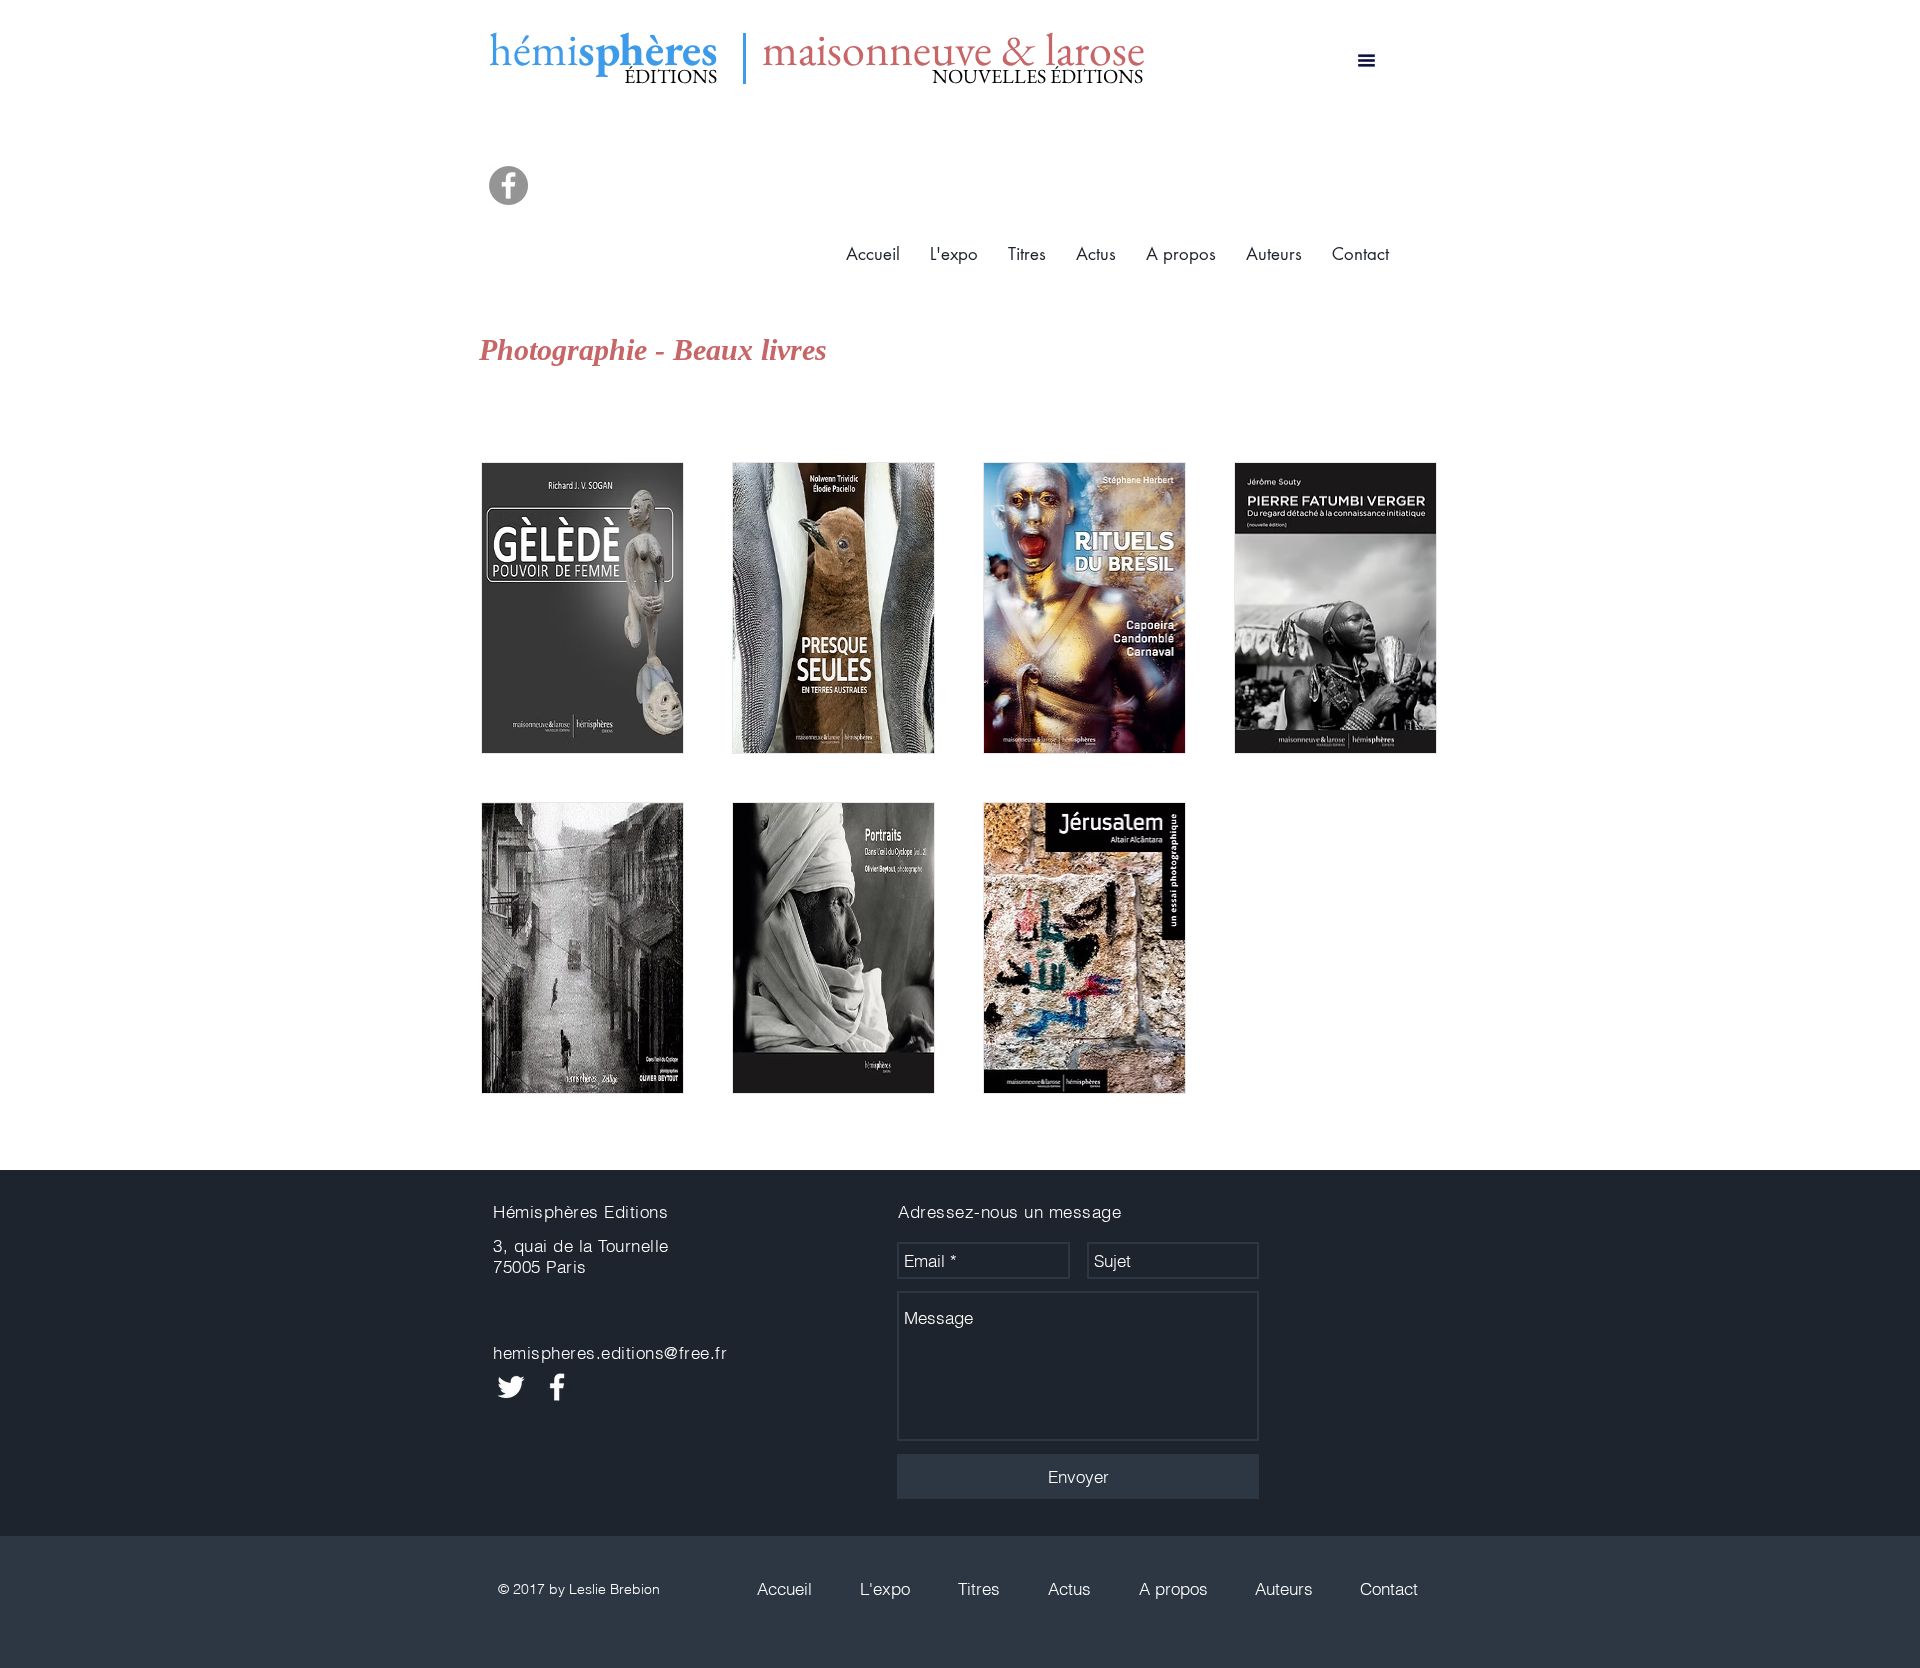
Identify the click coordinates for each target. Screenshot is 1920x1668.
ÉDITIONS (670, 76)
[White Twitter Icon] (511, 1387)
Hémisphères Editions (580, 1211)
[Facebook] (508, 185)
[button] (1027, 254)
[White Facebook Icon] (557, 1387)
